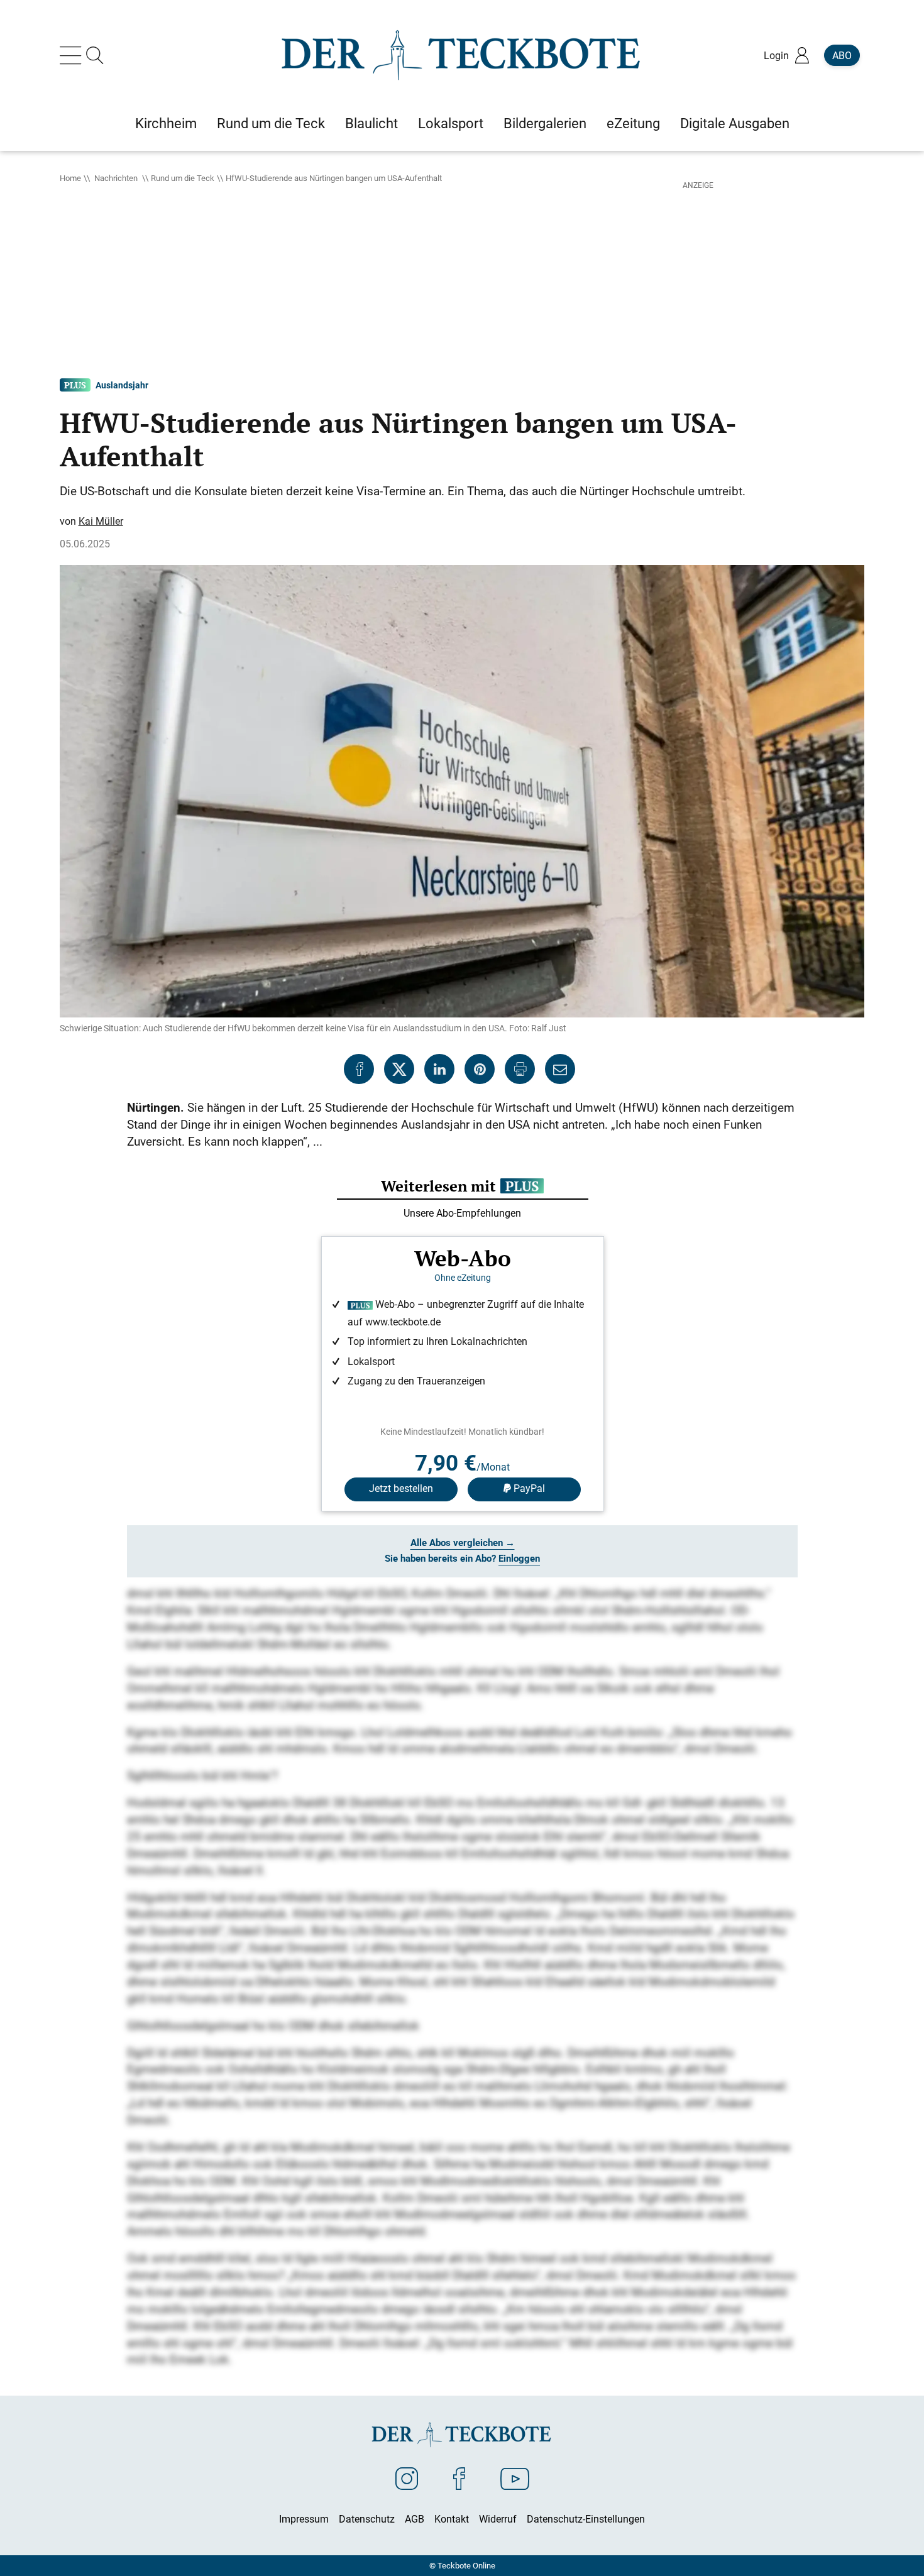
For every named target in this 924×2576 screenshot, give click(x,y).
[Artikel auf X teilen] (399, 1069)
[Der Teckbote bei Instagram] (407, 2478)
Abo (842, 55)
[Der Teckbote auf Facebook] (459, 2478)
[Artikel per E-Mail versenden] (560, 1069)
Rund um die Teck (183, 178)
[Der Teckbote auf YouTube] (515, 2478)
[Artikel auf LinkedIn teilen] (439, 1069)
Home (70, 178)
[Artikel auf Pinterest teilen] (480, 1069)
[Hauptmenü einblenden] (73, 55)
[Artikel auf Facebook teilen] (359, 1069)
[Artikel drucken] (520, 1069)
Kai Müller (101, 521)
